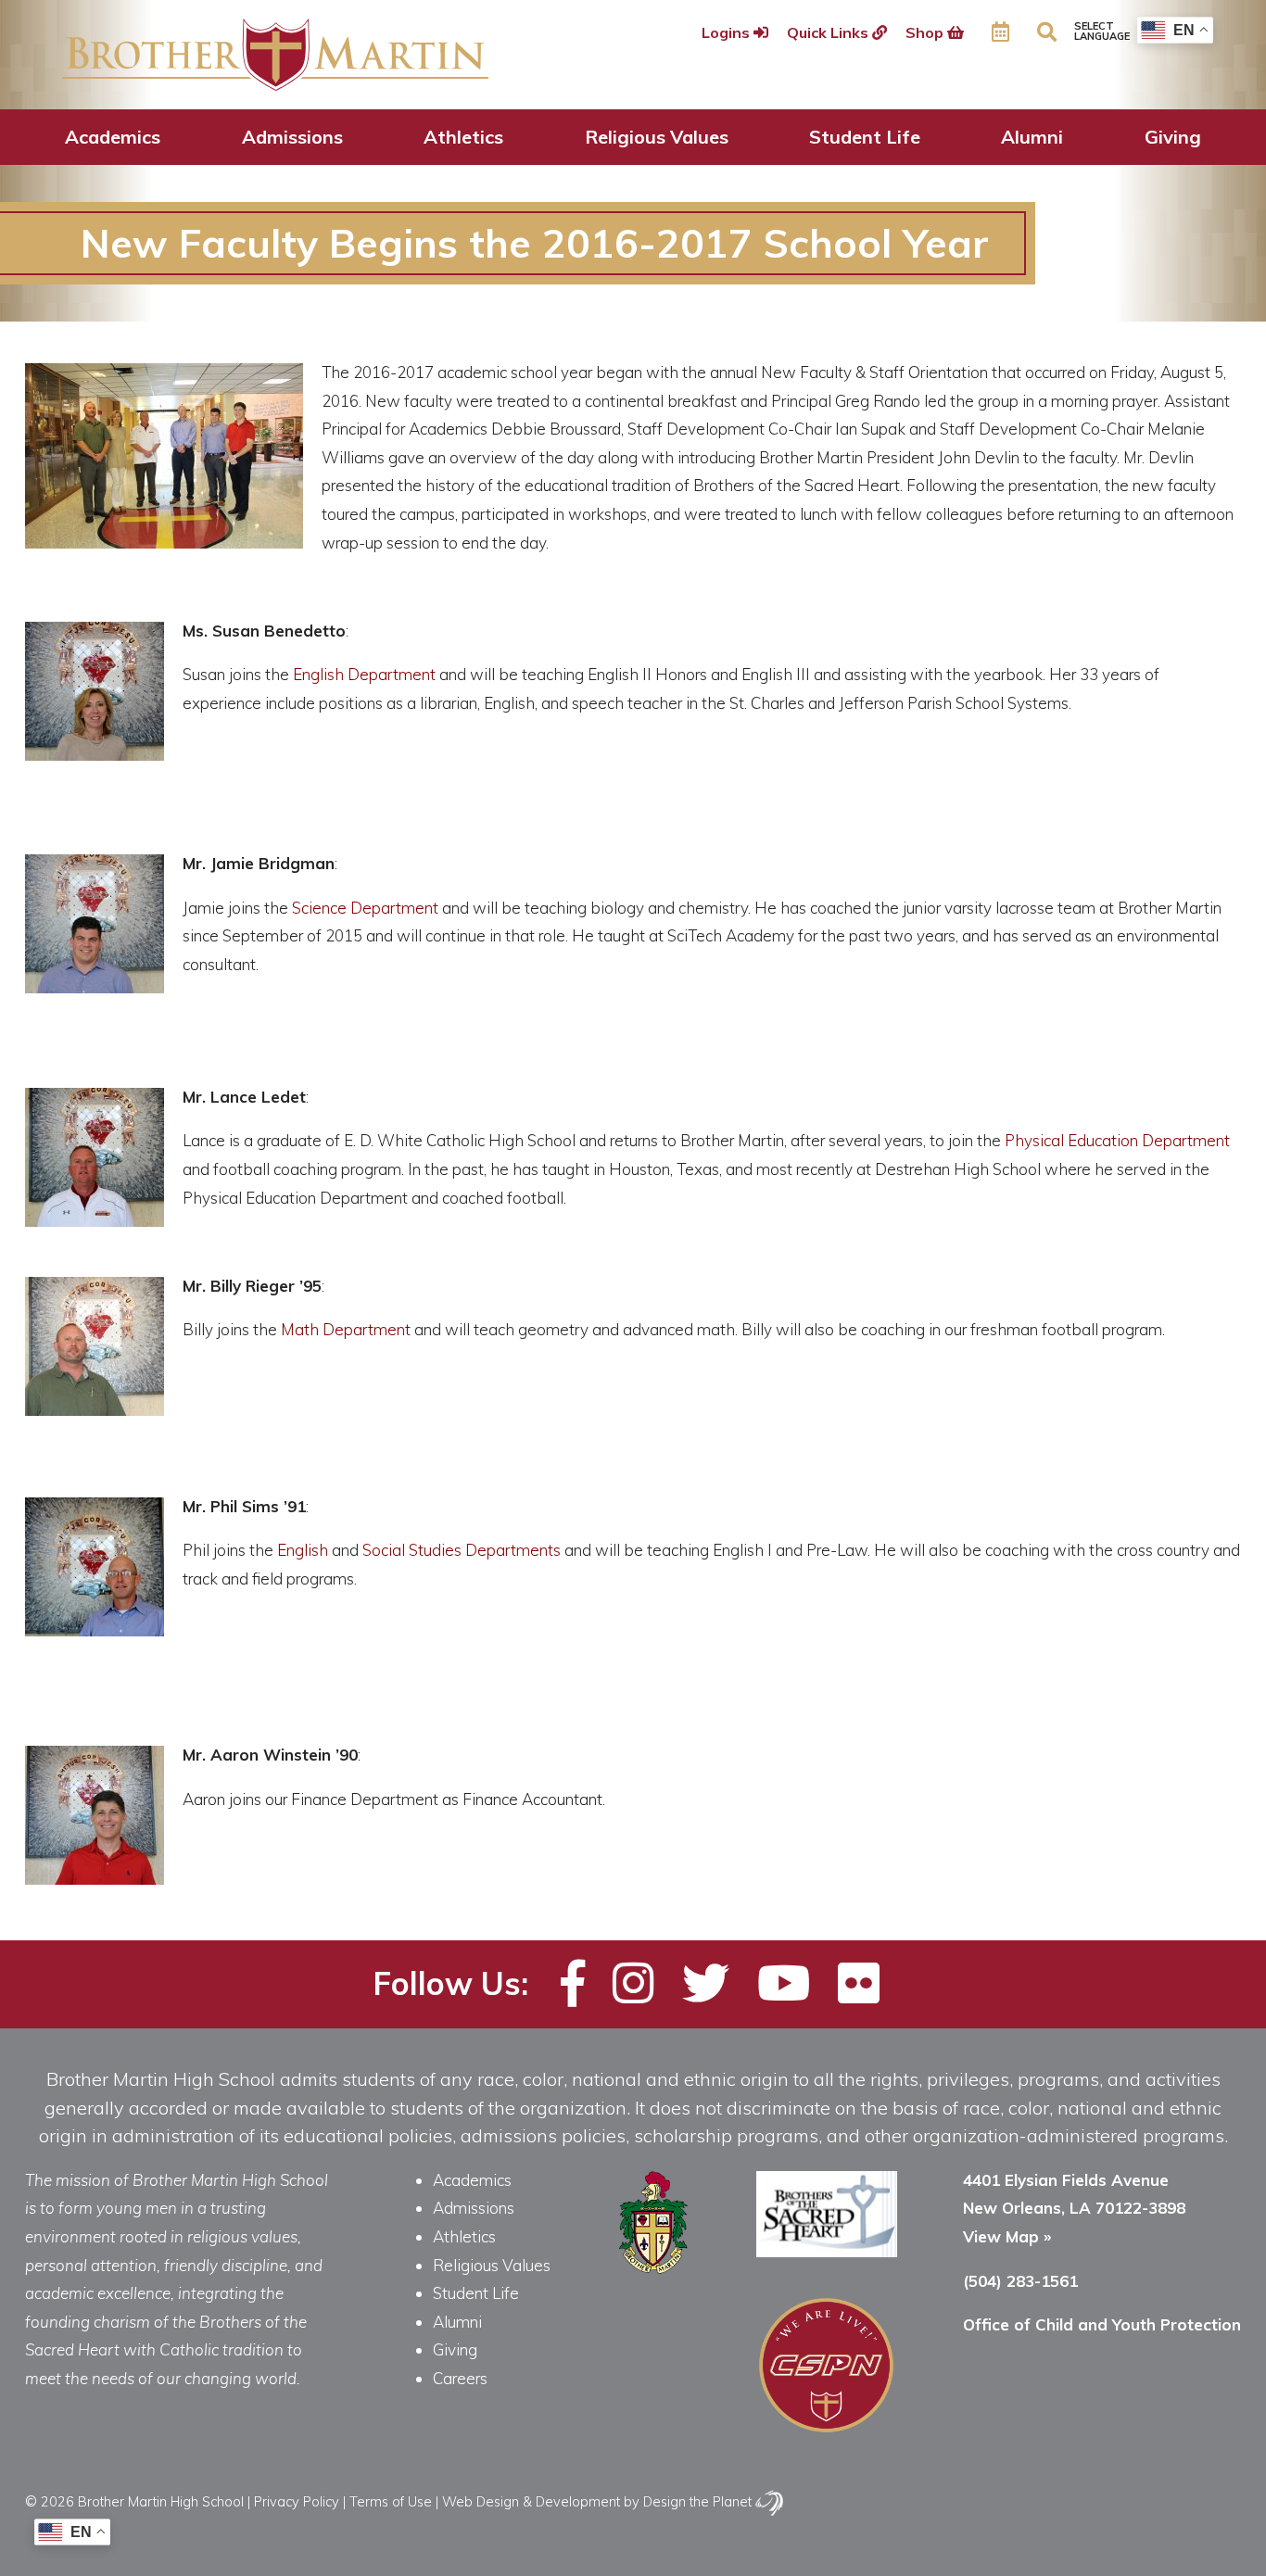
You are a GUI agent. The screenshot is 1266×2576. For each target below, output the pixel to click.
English (303, 1550)
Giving (1173, 137)
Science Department (365, 908)
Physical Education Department (1117, 1140)
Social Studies (412, 1550)
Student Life (865, 137)
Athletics (463, 137)
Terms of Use (391, 2501)
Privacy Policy (297, 2501)
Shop (926, 32)
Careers (460, 2378)
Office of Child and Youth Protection (1102, 2324)
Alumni (1032, 137)
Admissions (292, 137)
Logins (728, 32)
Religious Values (657, 137)
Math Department (346, 1329)
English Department (362, 674)
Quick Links (829, 32)
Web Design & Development (531, 2501)
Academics (113, 137)
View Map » (1007, 2236)
